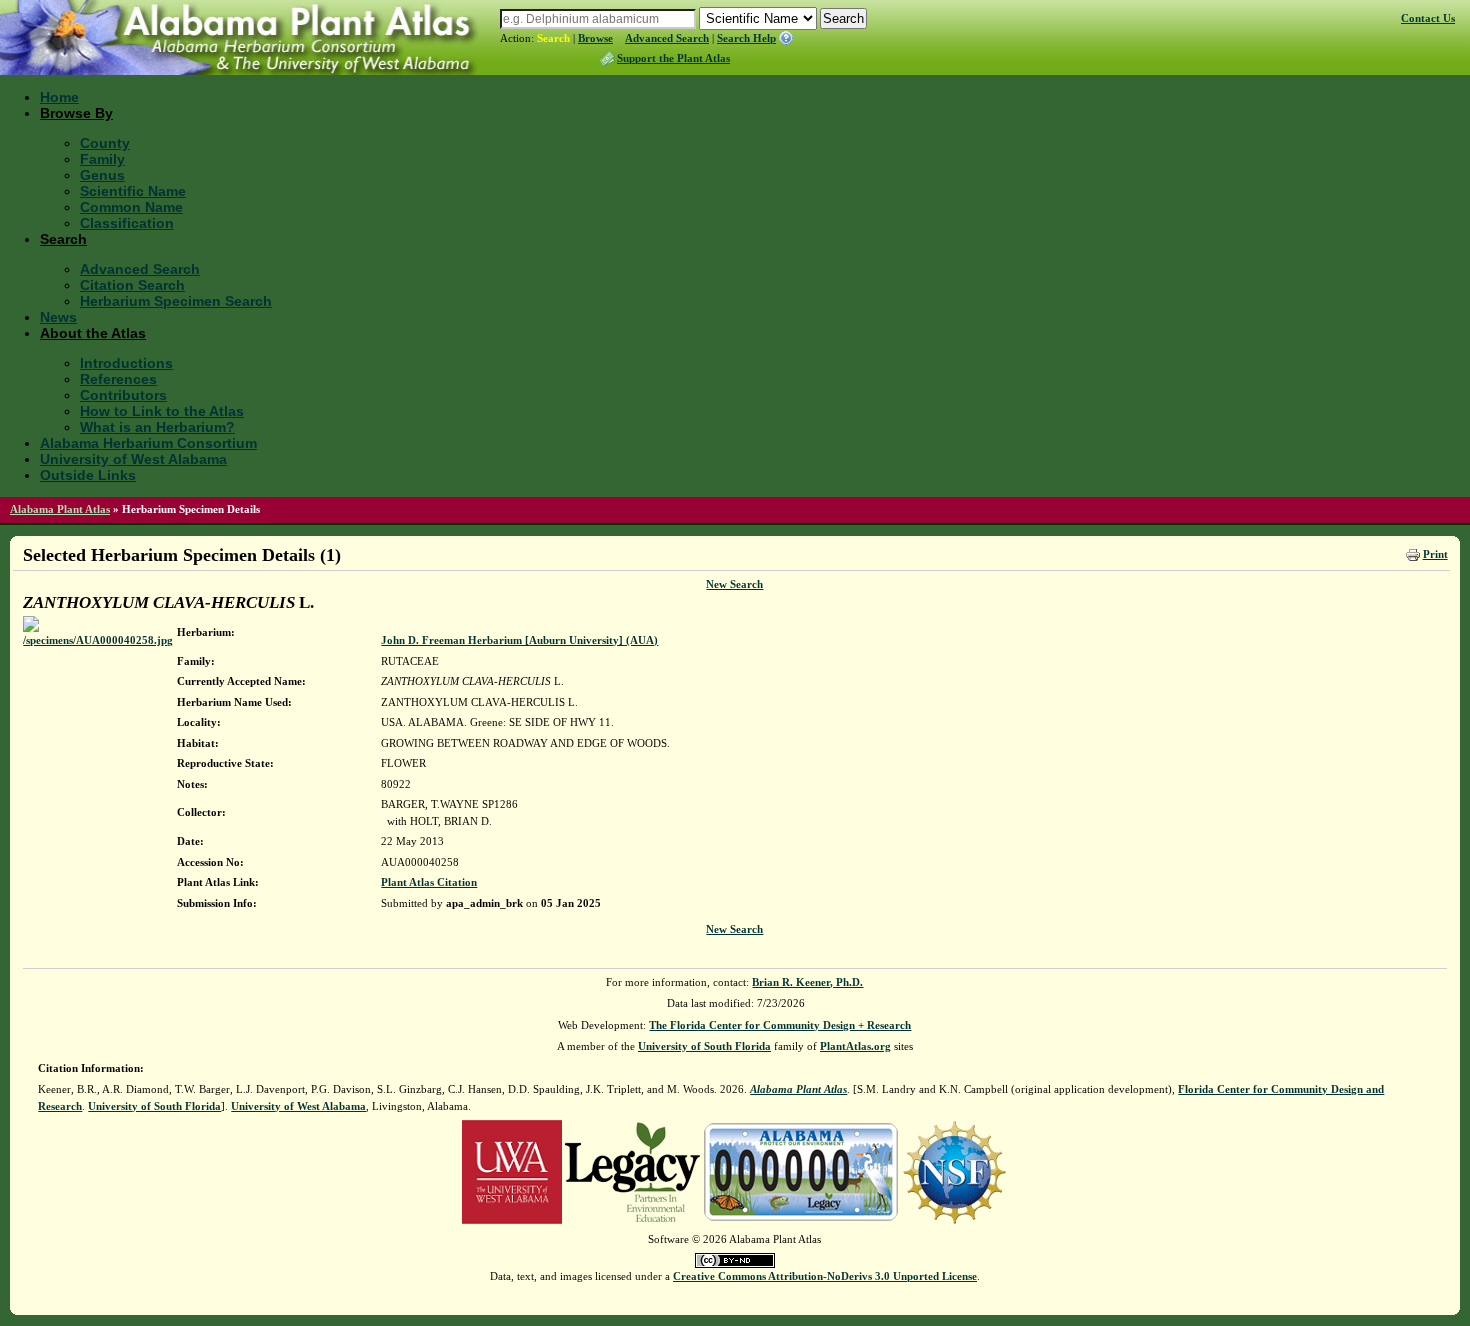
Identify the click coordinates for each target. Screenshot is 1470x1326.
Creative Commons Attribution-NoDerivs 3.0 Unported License (825, 1276)
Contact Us (1428, 18)
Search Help (746, 38)
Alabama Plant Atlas (60, 509)
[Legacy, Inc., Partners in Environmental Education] (632, 1171)
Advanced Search (667, 38)
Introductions (126, 363)
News (58, 317)
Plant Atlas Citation (429, 882)
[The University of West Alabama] (512, 1171)
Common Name (131, 207)
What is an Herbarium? (157, 427)
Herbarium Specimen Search (176, 301)
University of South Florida (704, 1046)
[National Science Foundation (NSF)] (954, 1171)
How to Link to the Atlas (162, 411)
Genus (102, 175)
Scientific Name (133, 191)
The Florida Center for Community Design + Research (780, 1025)
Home (59, 97)
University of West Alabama (133, 459)
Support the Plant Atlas (673, 58)
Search (553, 38)
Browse (595, 38)
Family (102, 159)
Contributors (123, 395)
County (105, 143)
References (118, 379)
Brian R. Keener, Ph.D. (807, 982)
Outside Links (88, 475)
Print (1435, 554)
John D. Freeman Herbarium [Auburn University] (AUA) (519, 640)
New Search (734, 584)
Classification (127, 223)
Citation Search (132, 285)
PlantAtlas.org (855, 1046)
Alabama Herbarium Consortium (148, 443)
